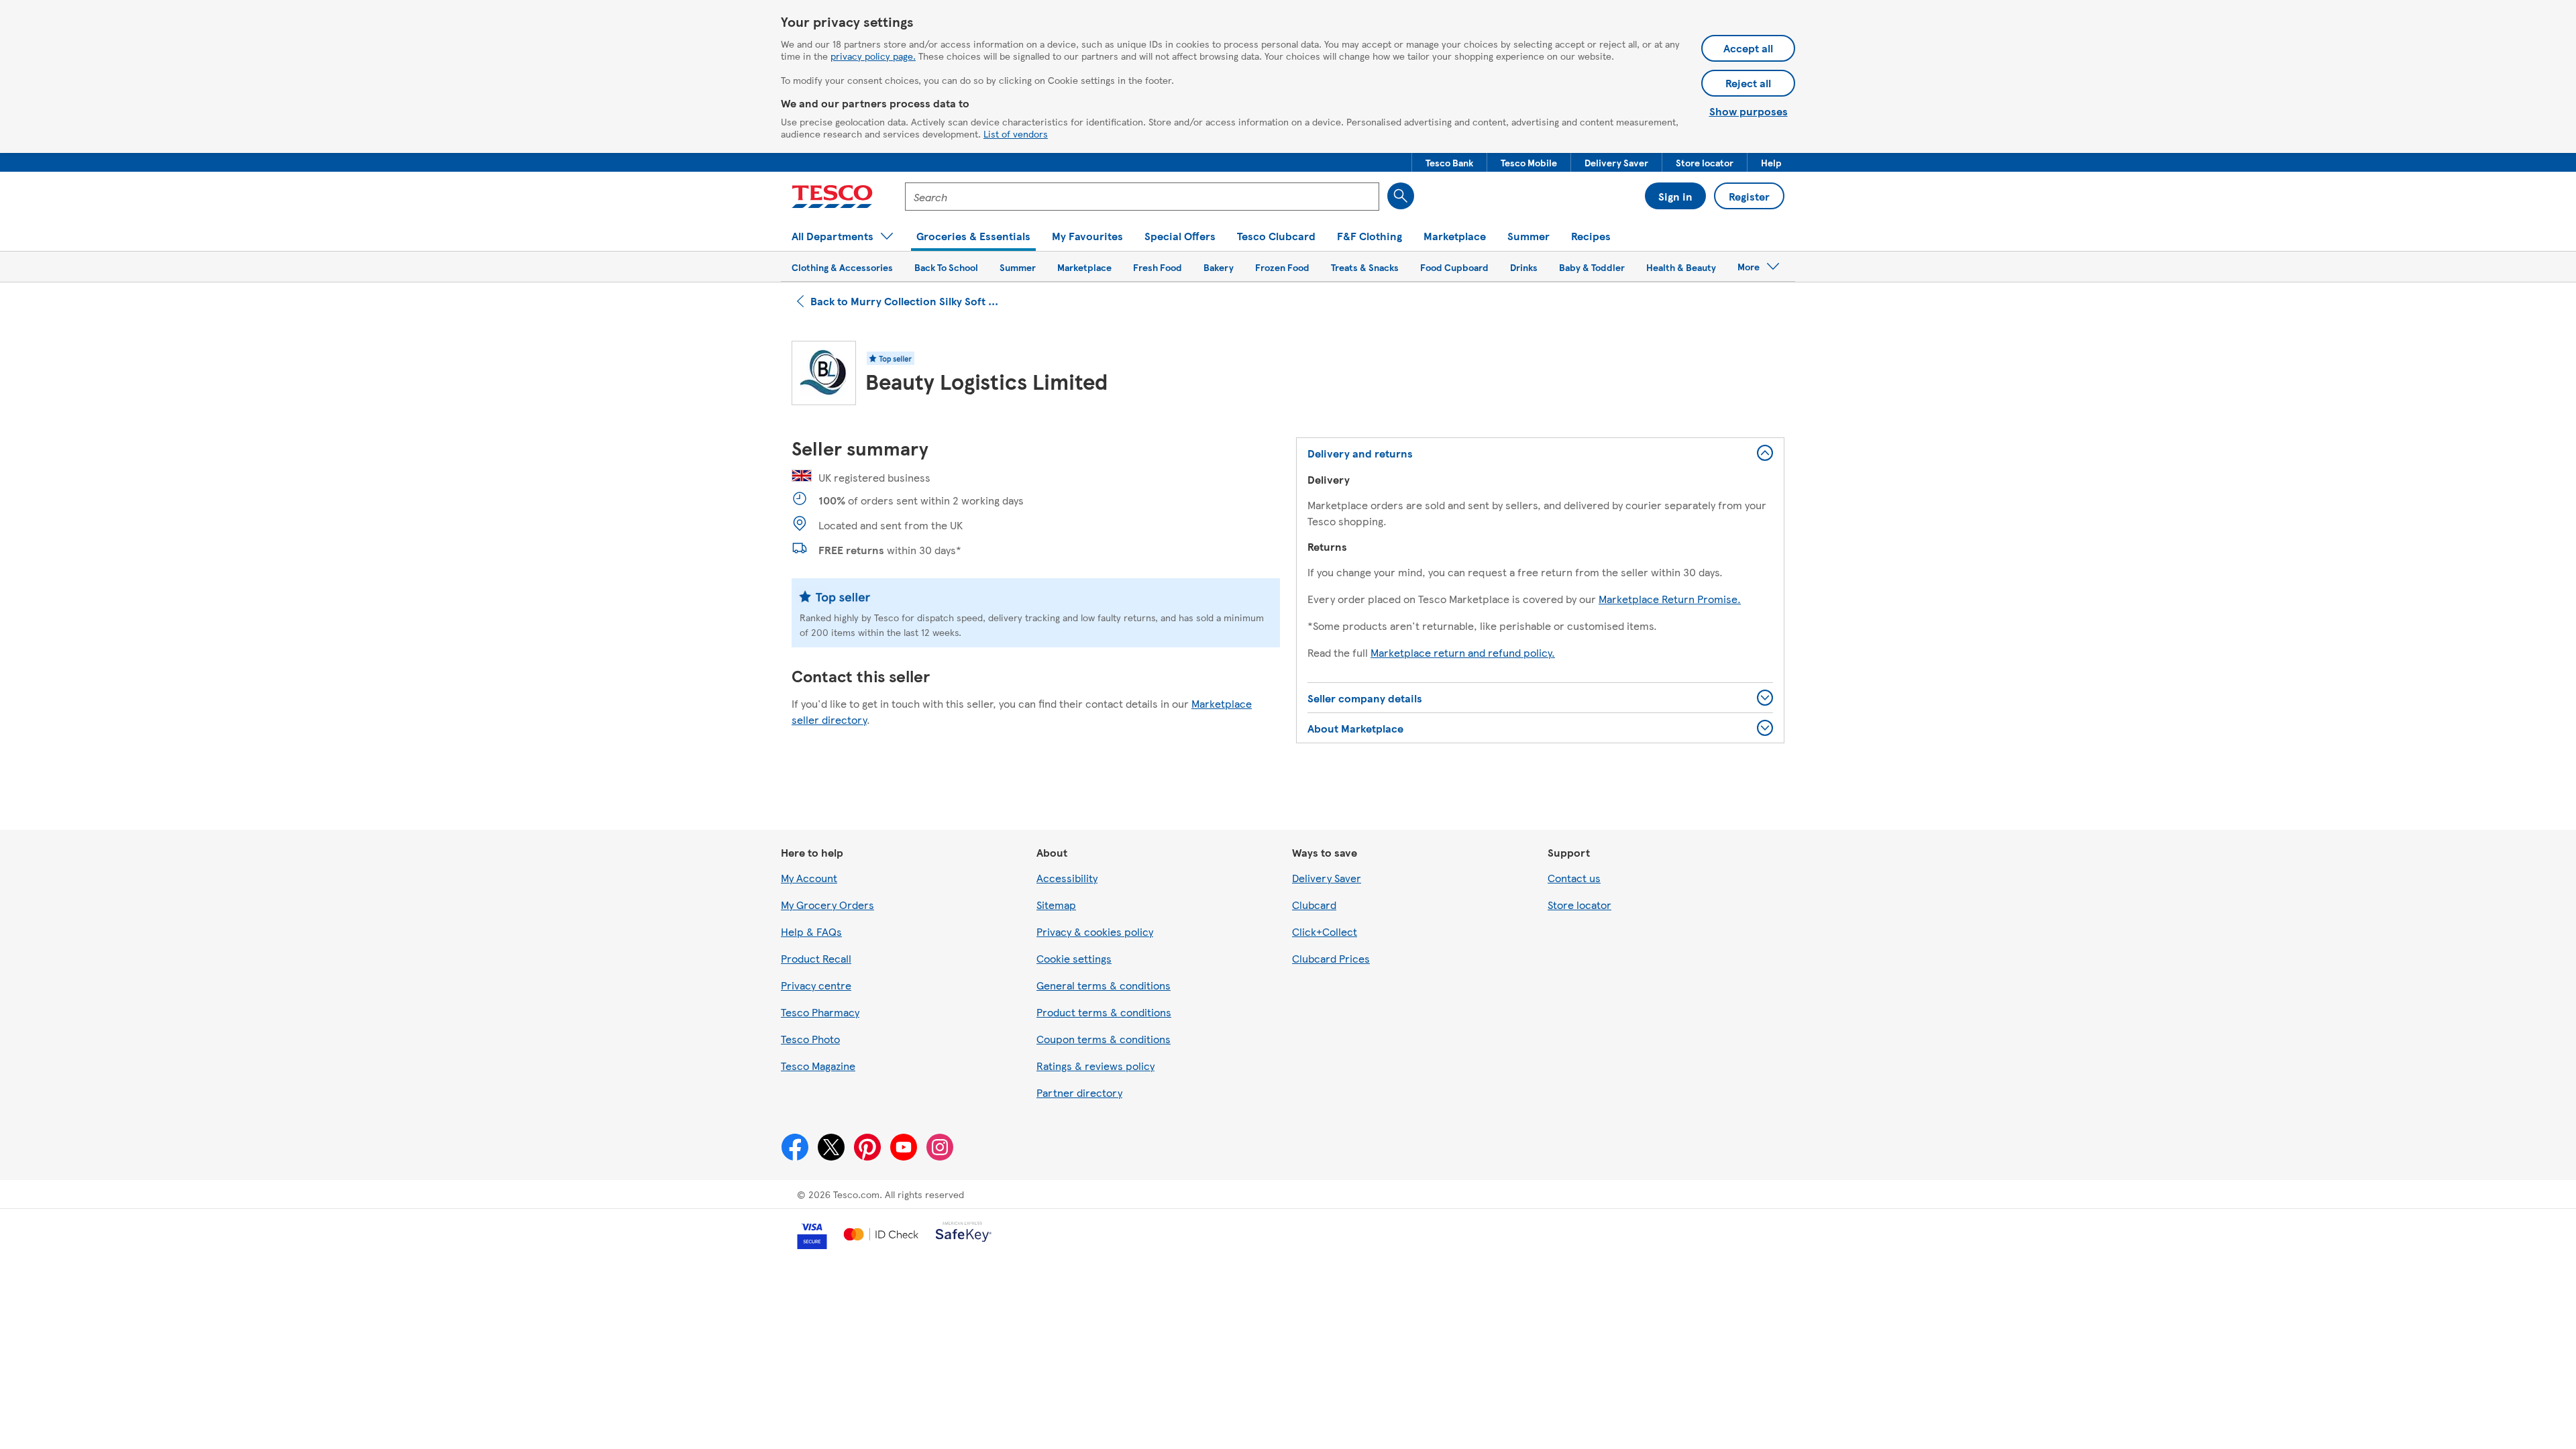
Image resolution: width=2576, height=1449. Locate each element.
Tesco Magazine (818, 1066)
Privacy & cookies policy (1095, 931)
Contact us (1574, 878)
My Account (809, 878)
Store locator (1579, 905)
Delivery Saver (1327, 878)
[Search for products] (1401, 196)
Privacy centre (816, 985)
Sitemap (1056, 905)
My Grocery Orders (827, 905)
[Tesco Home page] (832, 197)
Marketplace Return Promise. (1670, 599)
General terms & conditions (1104, 985)
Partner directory (1079, 1092)
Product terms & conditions (1104, 1012)
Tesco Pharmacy (820, 1012)
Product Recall (816, 958)
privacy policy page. (873, 56)
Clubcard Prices (1331, 958)
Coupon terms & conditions (1104, 1039)
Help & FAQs (811, 931)
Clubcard (1314, 905)
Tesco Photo (810, 1039)
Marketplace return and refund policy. (1463, 652)
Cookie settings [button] (1074, 958)
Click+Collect (1325, 931)
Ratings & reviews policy (1095, 1066)
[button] (1449, 162)
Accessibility (1067, 878)
